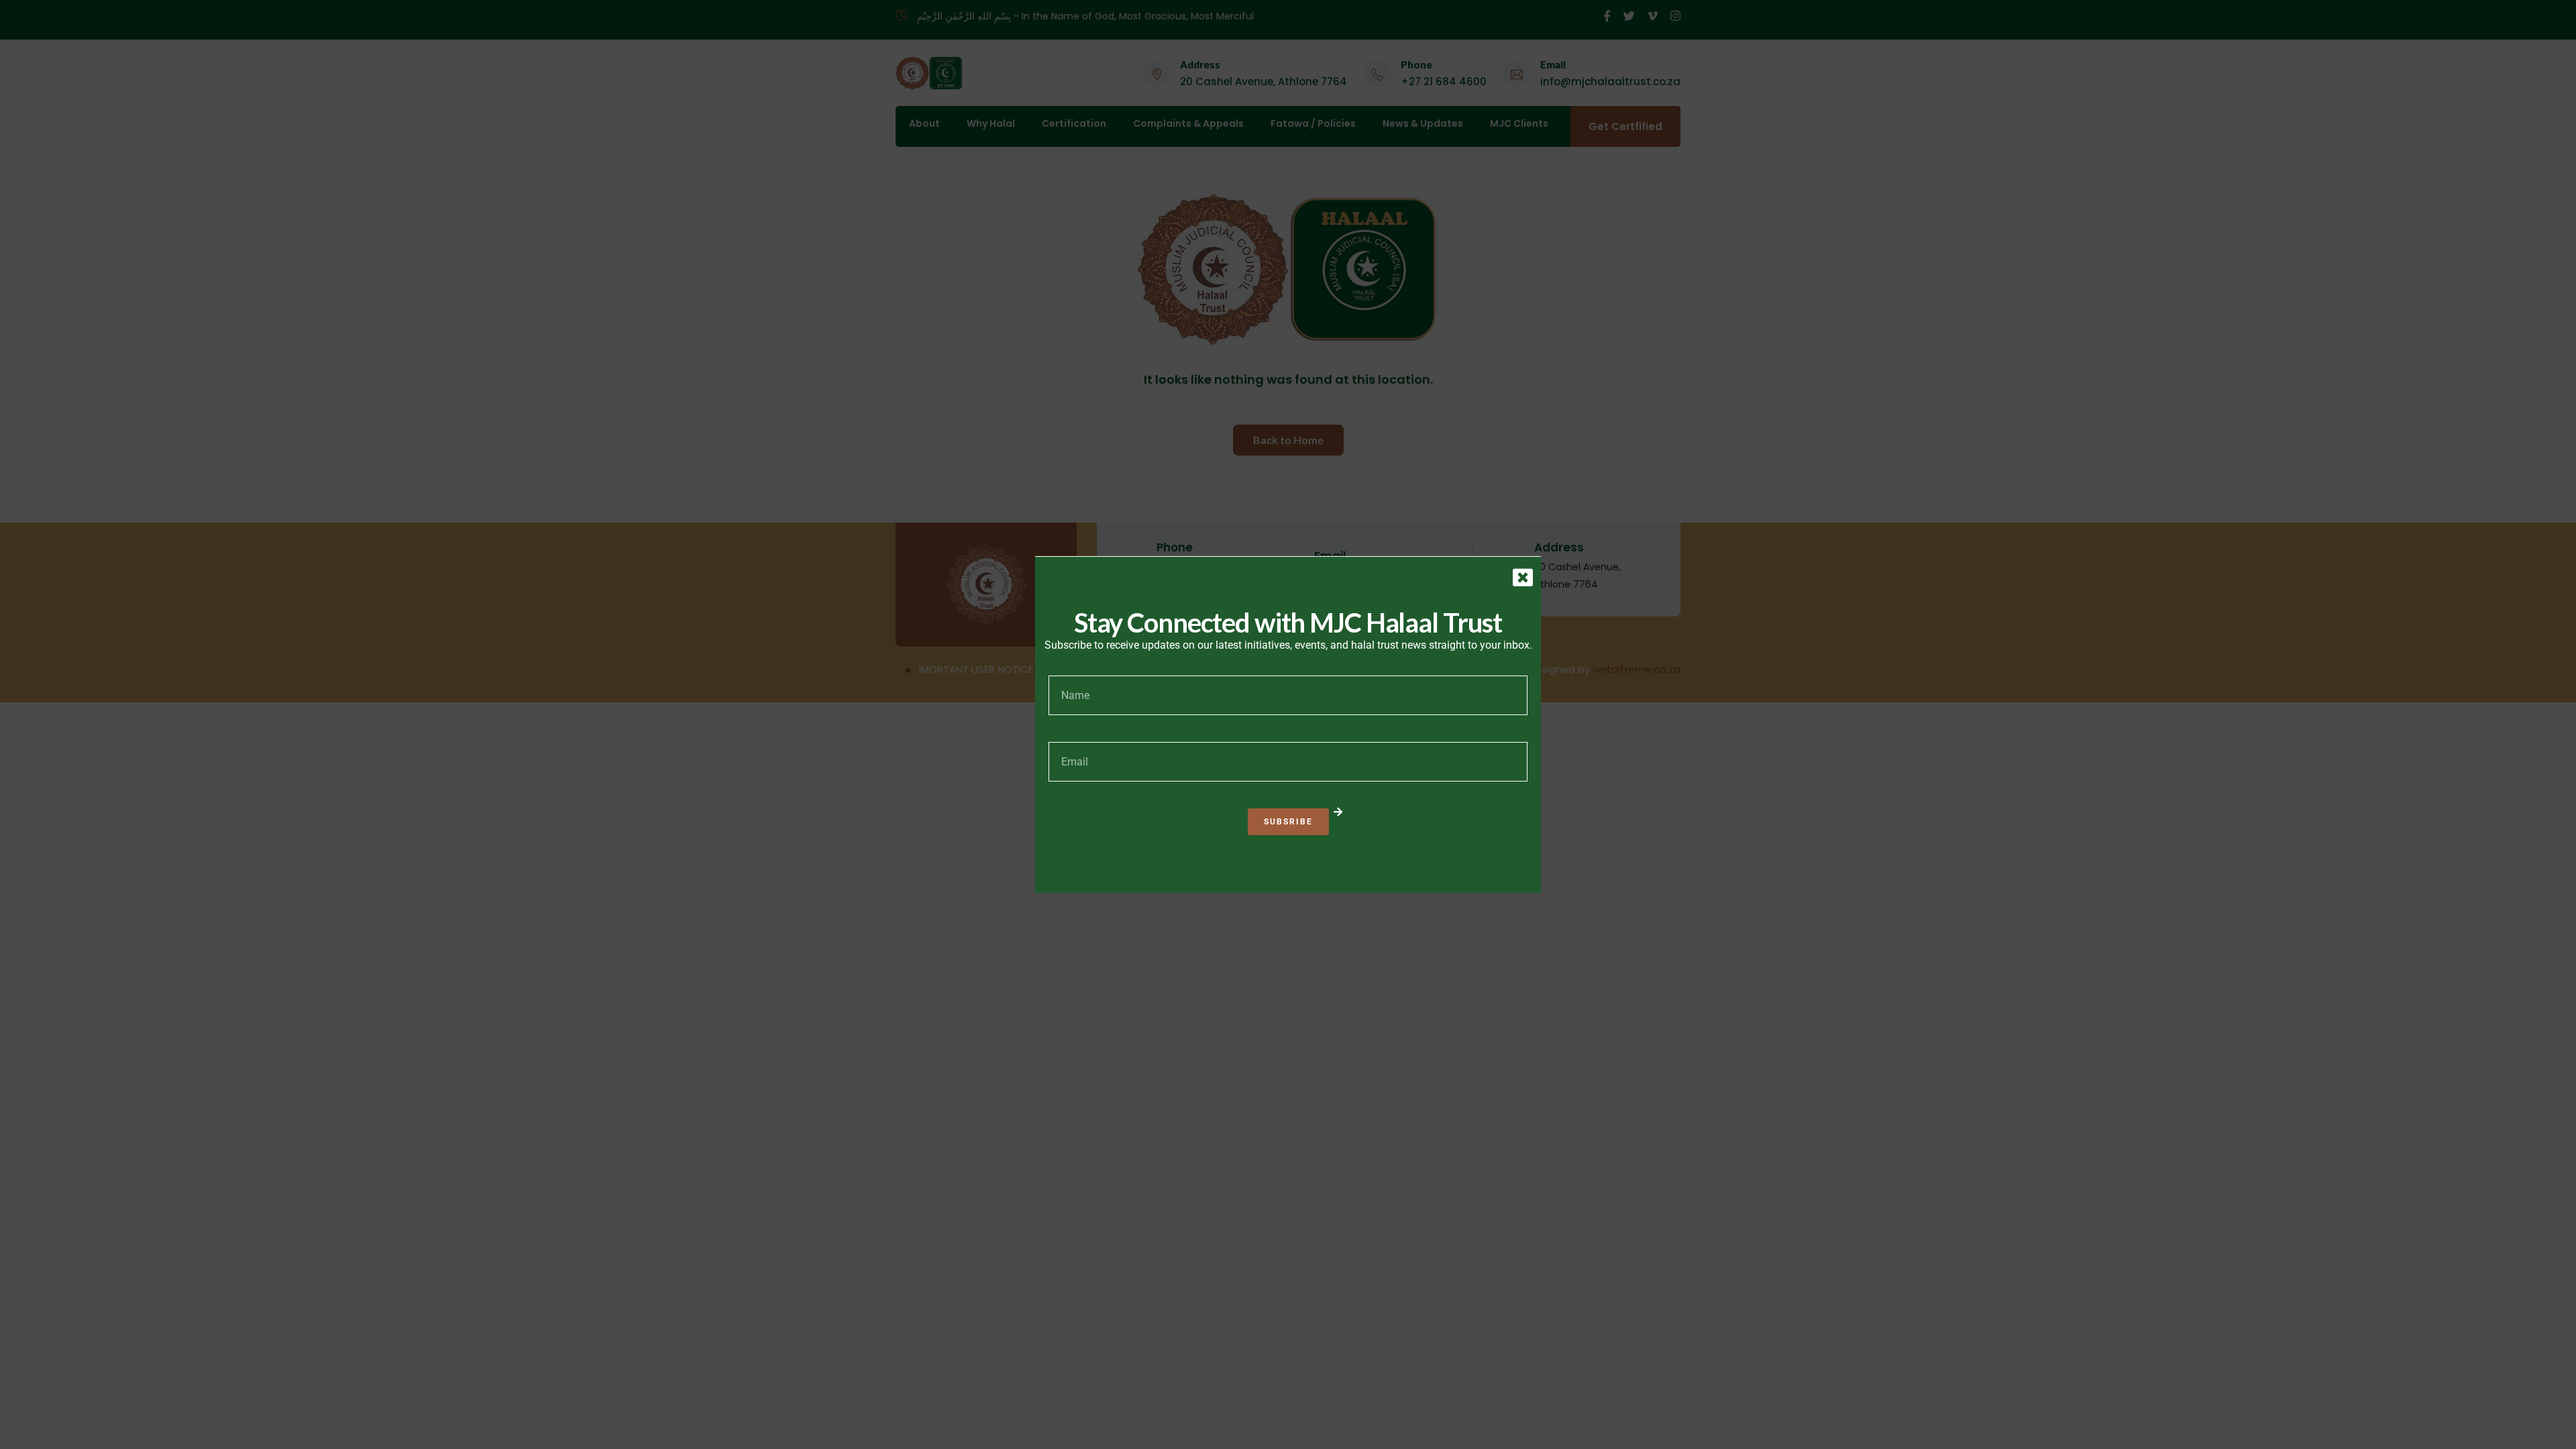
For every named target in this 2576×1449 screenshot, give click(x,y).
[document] (1288, 724)
